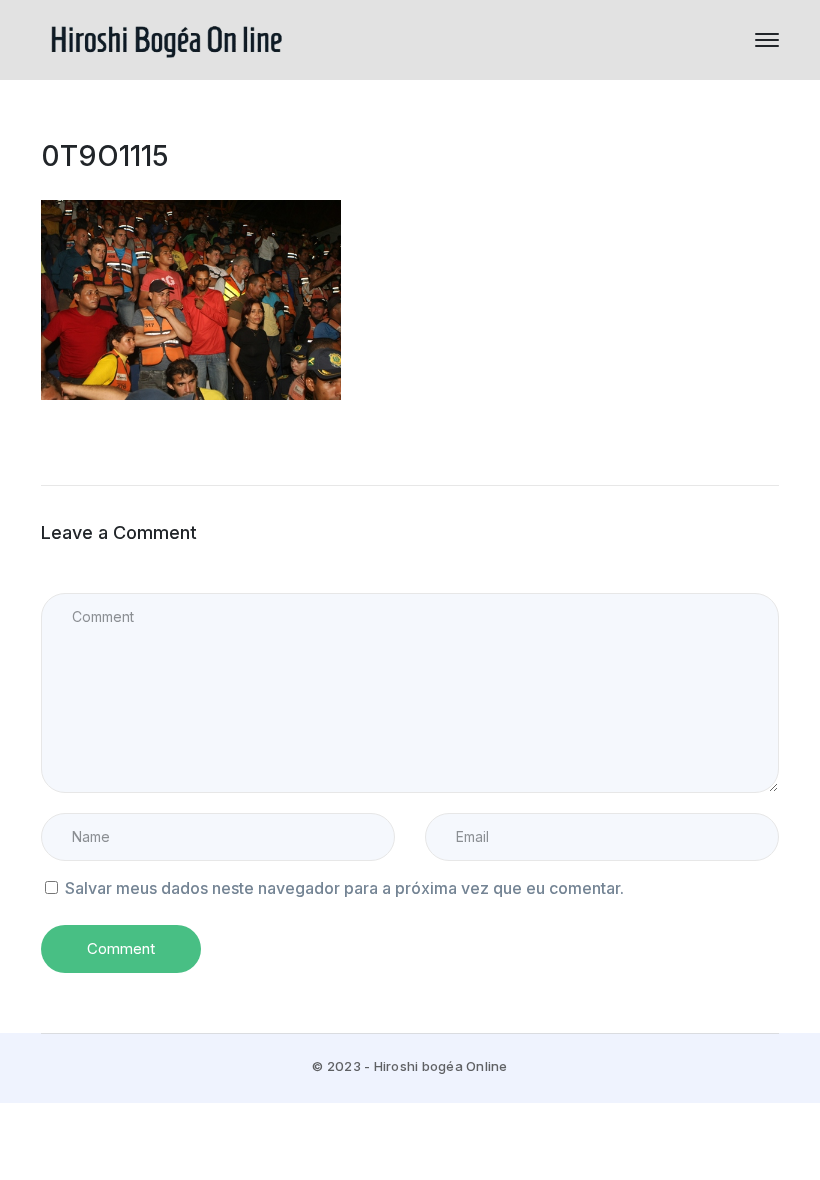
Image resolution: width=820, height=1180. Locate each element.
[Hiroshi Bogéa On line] (166, 38)
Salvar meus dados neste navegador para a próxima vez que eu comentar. (344, 888)
